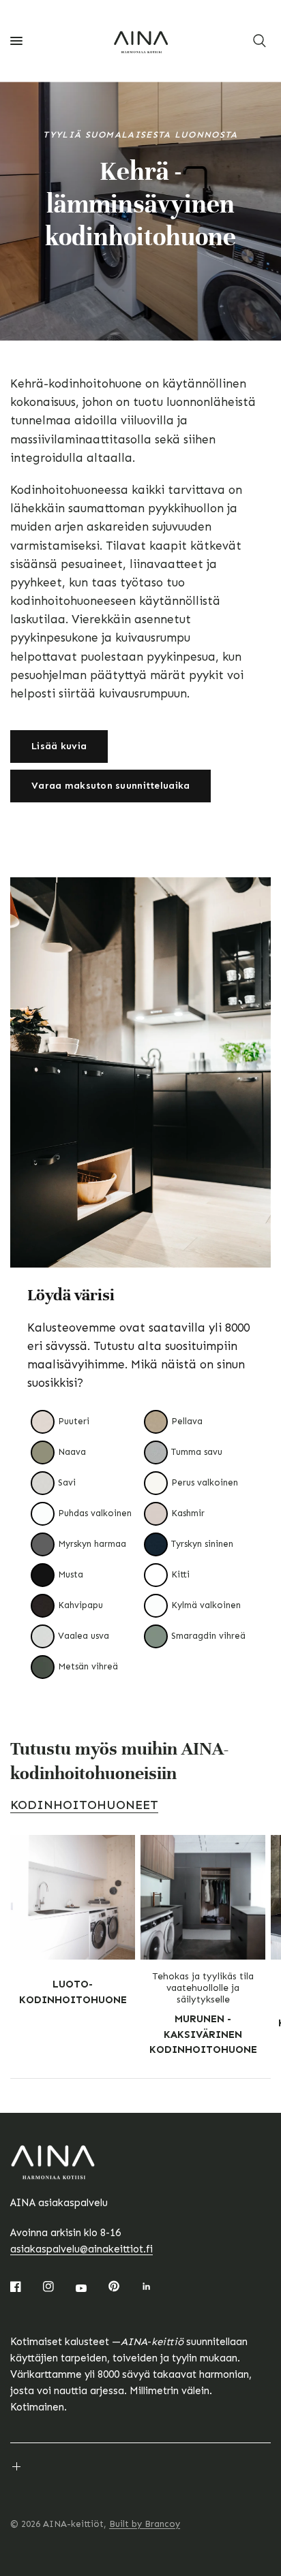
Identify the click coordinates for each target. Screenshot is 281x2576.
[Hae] (260, 41)
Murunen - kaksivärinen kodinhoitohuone (203, 2034)
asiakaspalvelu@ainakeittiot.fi (82, 2249)
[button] (59, 747)
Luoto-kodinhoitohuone (73, 1992)
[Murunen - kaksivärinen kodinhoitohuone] (203, 1897)
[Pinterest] (123, 2286)
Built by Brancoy (145, 2524)
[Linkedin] (156, 2287)
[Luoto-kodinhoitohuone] (73, 1897)
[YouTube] (91, 2288)
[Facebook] (25, 2287)
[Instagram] (58, 2287)
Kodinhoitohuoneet (84, 1805)
